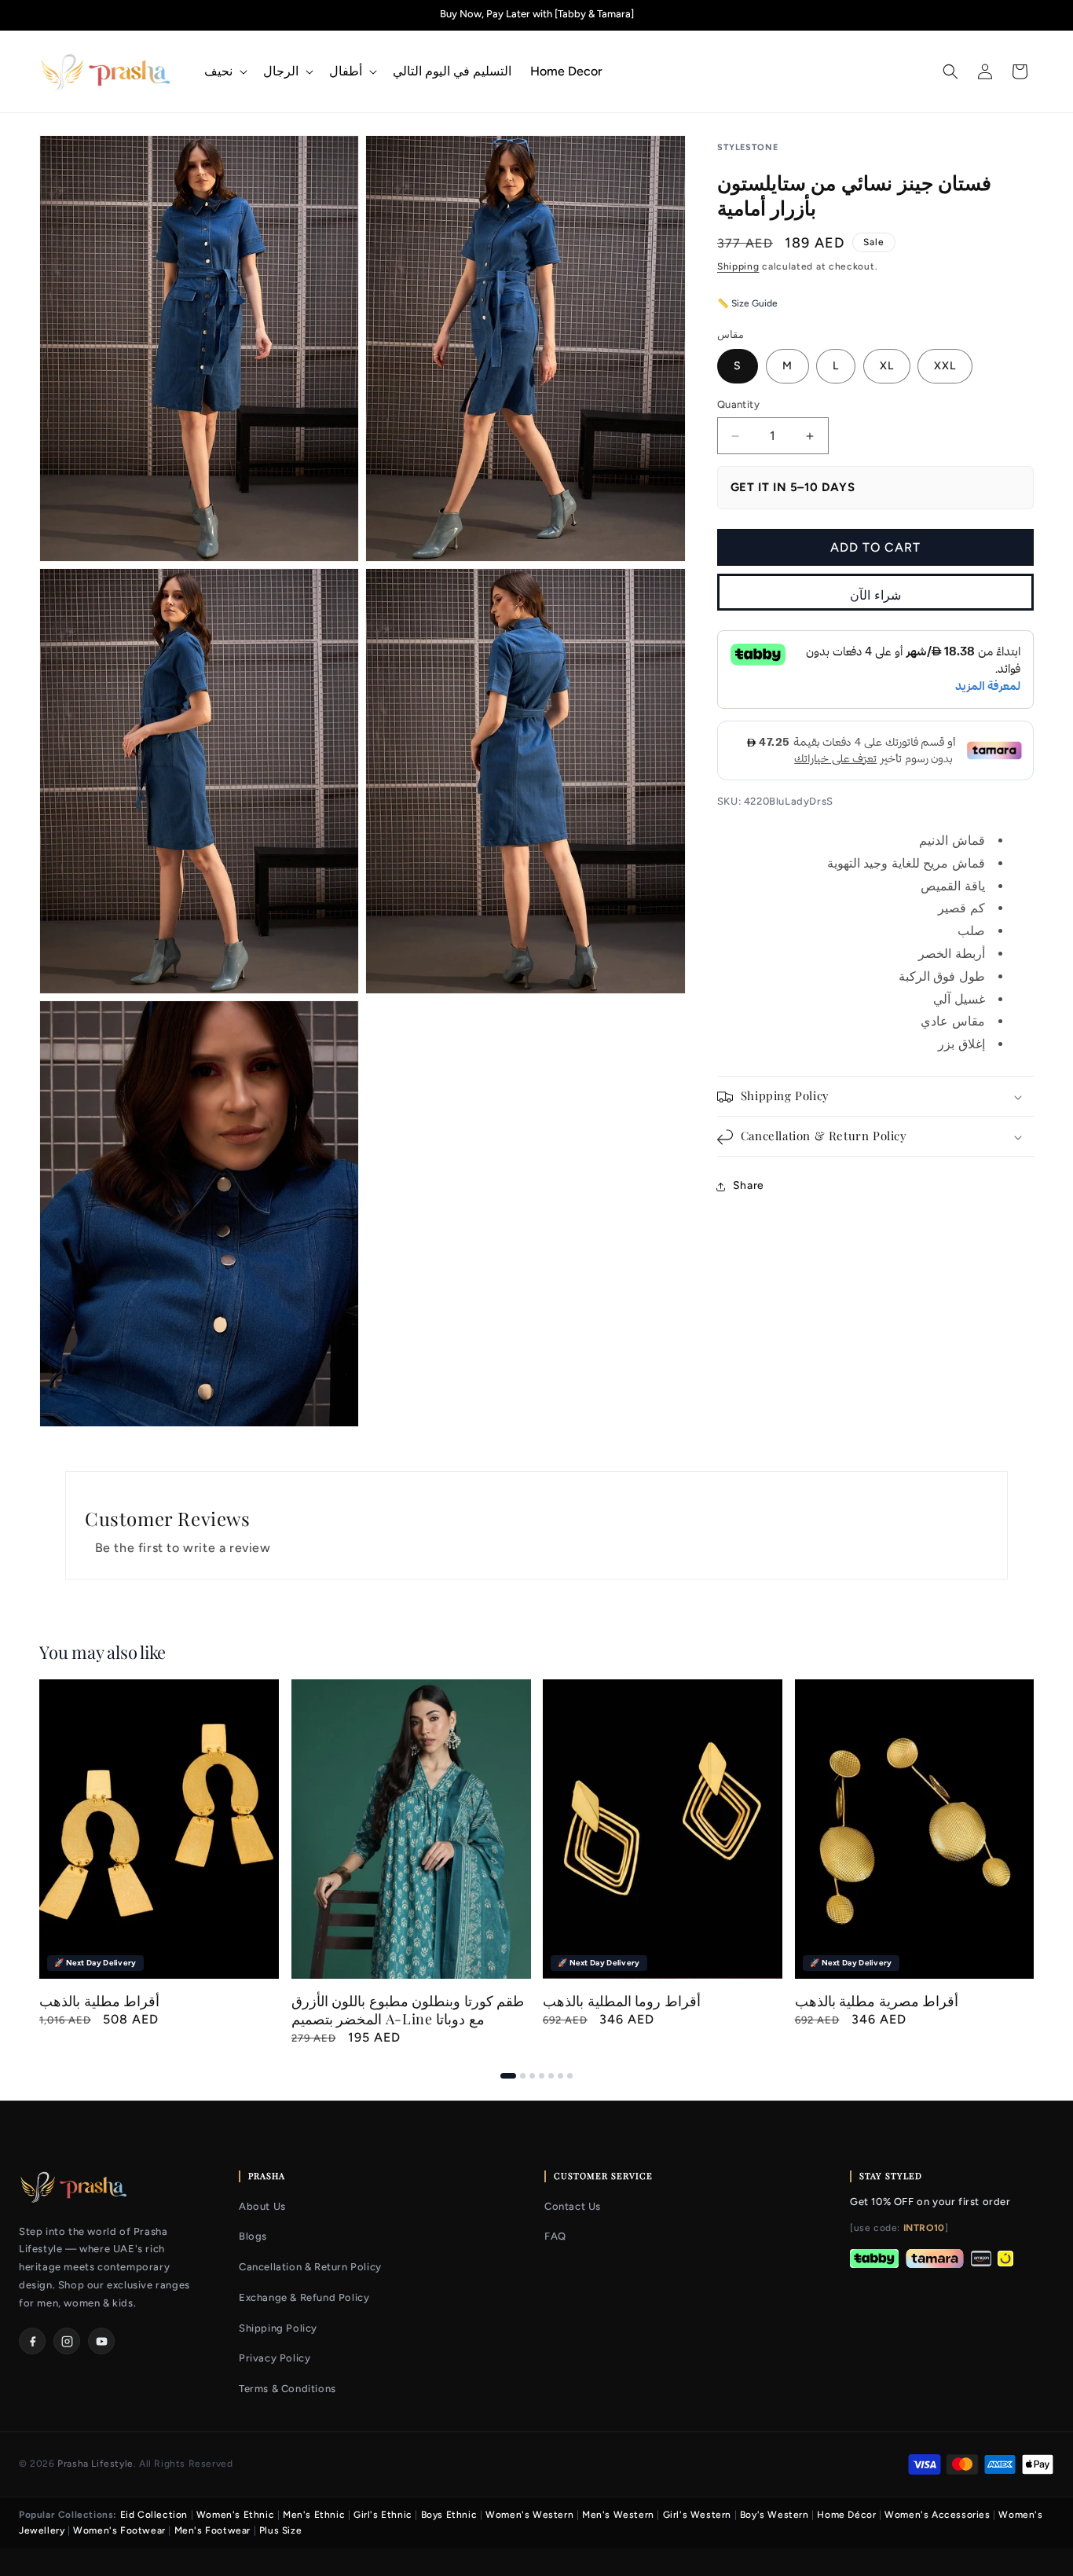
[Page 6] (560, 2076)
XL (887, 367)
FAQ (555, 2236)
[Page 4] (542, 2076)
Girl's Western (697, 2515)
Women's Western (529, 2515)
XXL (945, 367)
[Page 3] (532, 2076)
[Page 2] (523, 2076)
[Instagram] (67, 2341)
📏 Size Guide (747, 304)
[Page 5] (551, 2076)
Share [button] (749, 1186)
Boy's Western (775, 2515)
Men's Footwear (212, 2530)
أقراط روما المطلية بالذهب (622, 2000)
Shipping (738, 266)
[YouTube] (101, 2341)
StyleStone (748, 147)
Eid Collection (154, 2515)
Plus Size (280, 2530)
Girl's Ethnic (383, 2515)
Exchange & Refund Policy (304, 2297)
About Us (262, 2206)
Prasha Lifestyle (95, 2464)
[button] (224, 72)
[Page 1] (508, 2076)
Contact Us (573, 2206)
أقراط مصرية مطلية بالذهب (877, 2000)
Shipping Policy (278, 2328)
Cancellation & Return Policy (310, 2267)
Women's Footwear (119, 2530)
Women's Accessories (937, 2515)
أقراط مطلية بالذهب (99, 2000)
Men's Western (618, 2515)
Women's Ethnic (235, 2515)
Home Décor (846, 2515)
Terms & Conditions (287, 2389)
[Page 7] (570, 2076)
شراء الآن (875, 595)
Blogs (253, 2236)
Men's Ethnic (314, 2515)
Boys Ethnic (449, 2515)
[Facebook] (32, 2341)
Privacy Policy (275, 2358)
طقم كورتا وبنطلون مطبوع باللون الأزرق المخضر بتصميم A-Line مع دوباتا (408, 2009)
